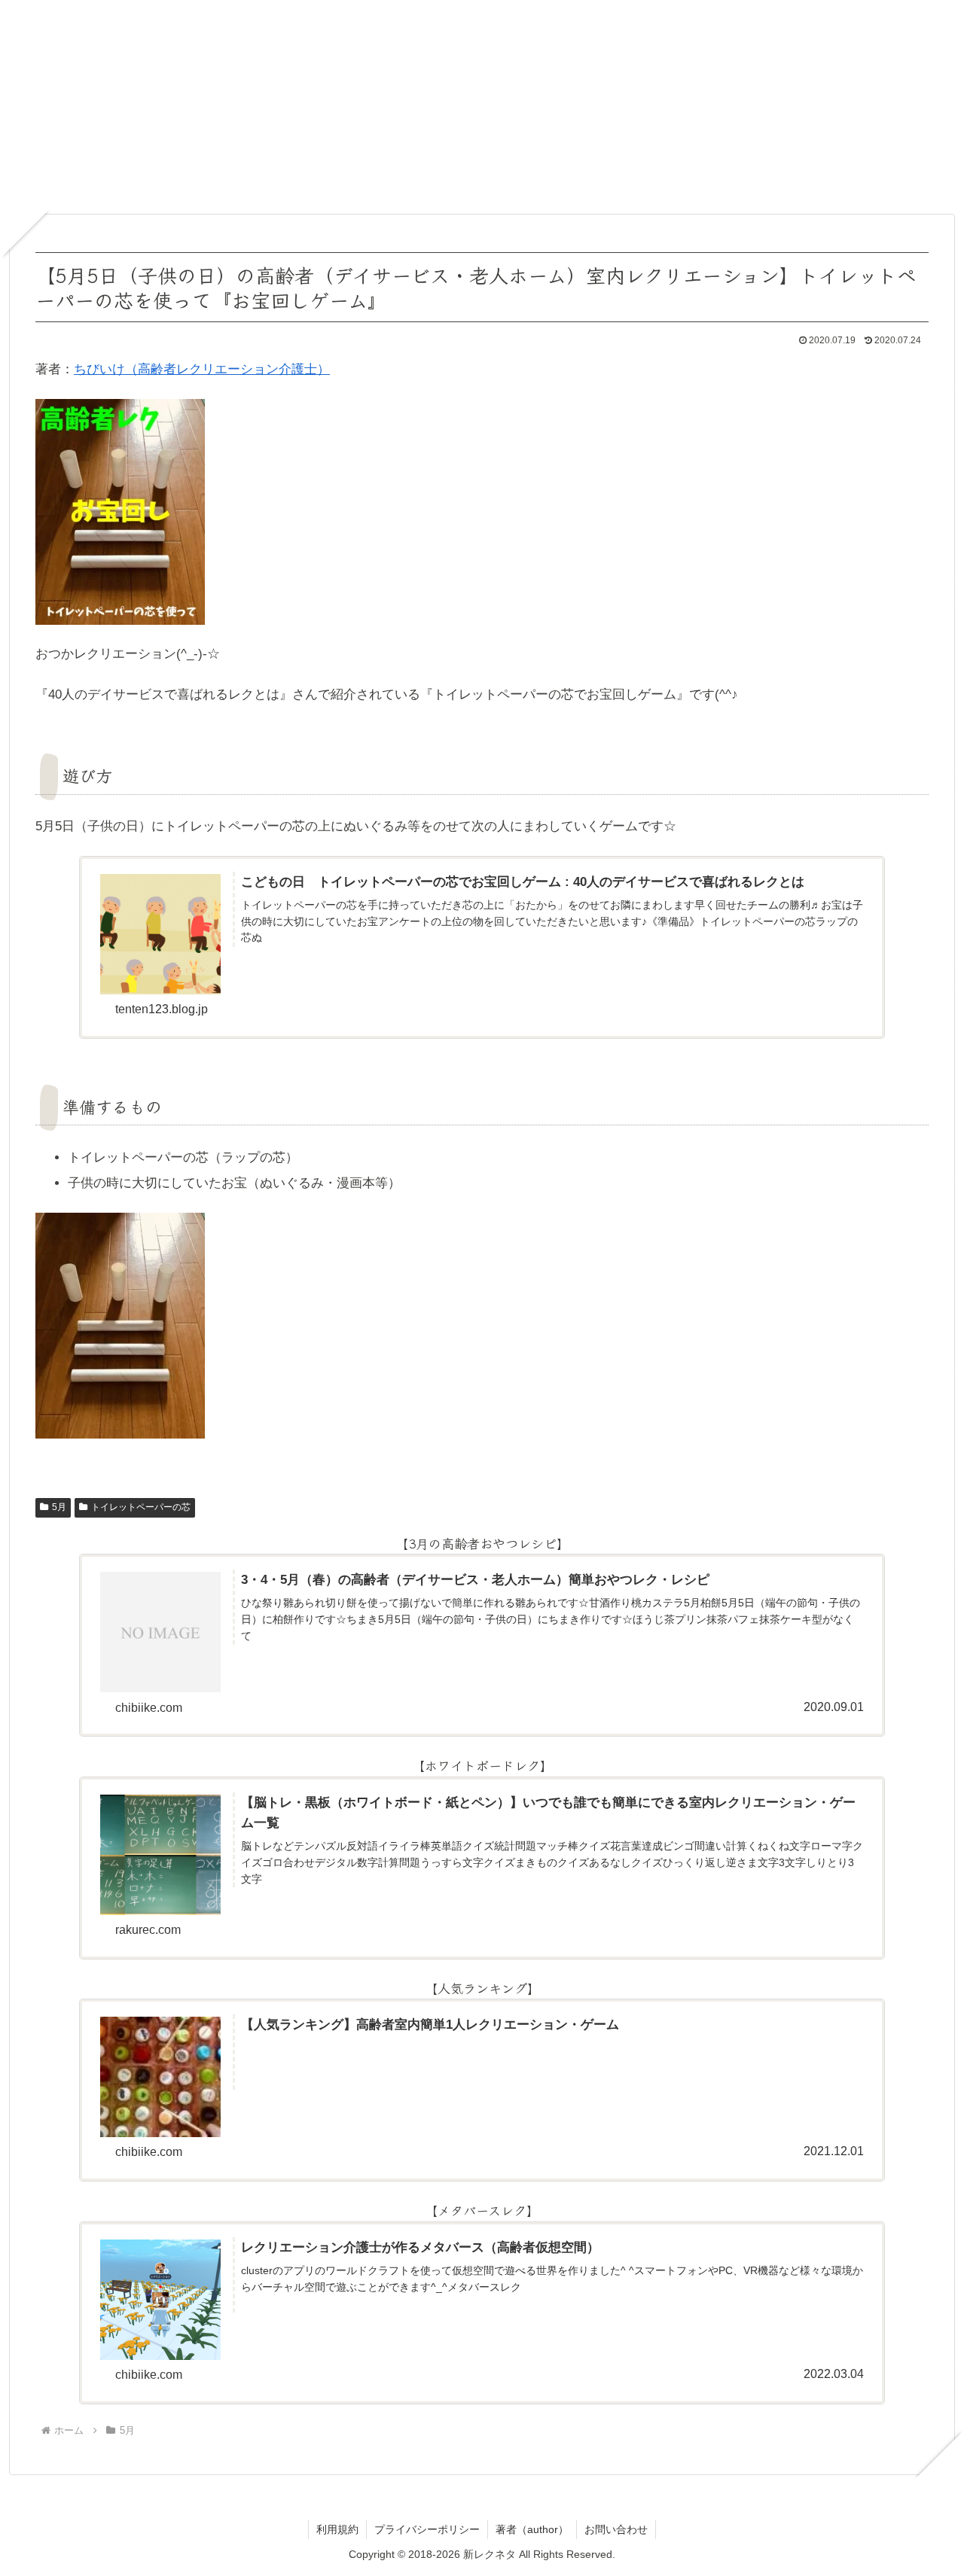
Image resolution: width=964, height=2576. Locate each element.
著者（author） (532, 2529)
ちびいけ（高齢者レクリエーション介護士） (202, 369)
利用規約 (337, 2529)
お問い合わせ (616, 2529)
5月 (59, 1507)
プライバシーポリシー (427, 2529)
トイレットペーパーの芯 (141, 1507)
